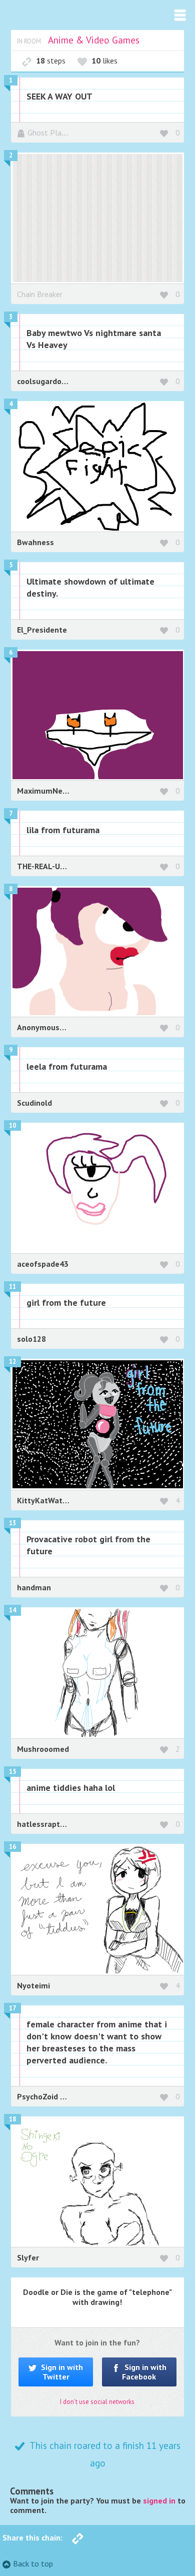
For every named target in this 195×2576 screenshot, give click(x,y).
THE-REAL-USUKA (48, 866)
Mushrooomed (43, 1749)
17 (12, 2008)
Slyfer (28, 2257)
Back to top (33, 2563)
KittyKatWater (43, 1500)
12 (12, 1362)
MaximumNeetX (46, 791)
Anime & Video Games (94, 40)
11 (12, 1286)
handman (34, 1587)
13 (12, 1523)
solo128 (31, 1339)
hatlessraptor (43, 1824)
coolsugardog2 (44, 381)
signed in (159, 2500)
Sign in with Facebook (144, 2372)
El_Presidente (42, 630)
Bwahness (35, 542)
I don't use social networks (97, 2402)
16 (12, 1847)
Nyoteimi (33, 1985)
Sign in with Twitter (61, 2372)
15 (12, 1772)
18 (12, 2119)
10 (12, 1125)
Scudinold (34, 1103)
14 (12, 1610)
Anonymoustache (48, 1027)
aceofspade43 (43, 1264)
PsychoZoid (38, 2096)
